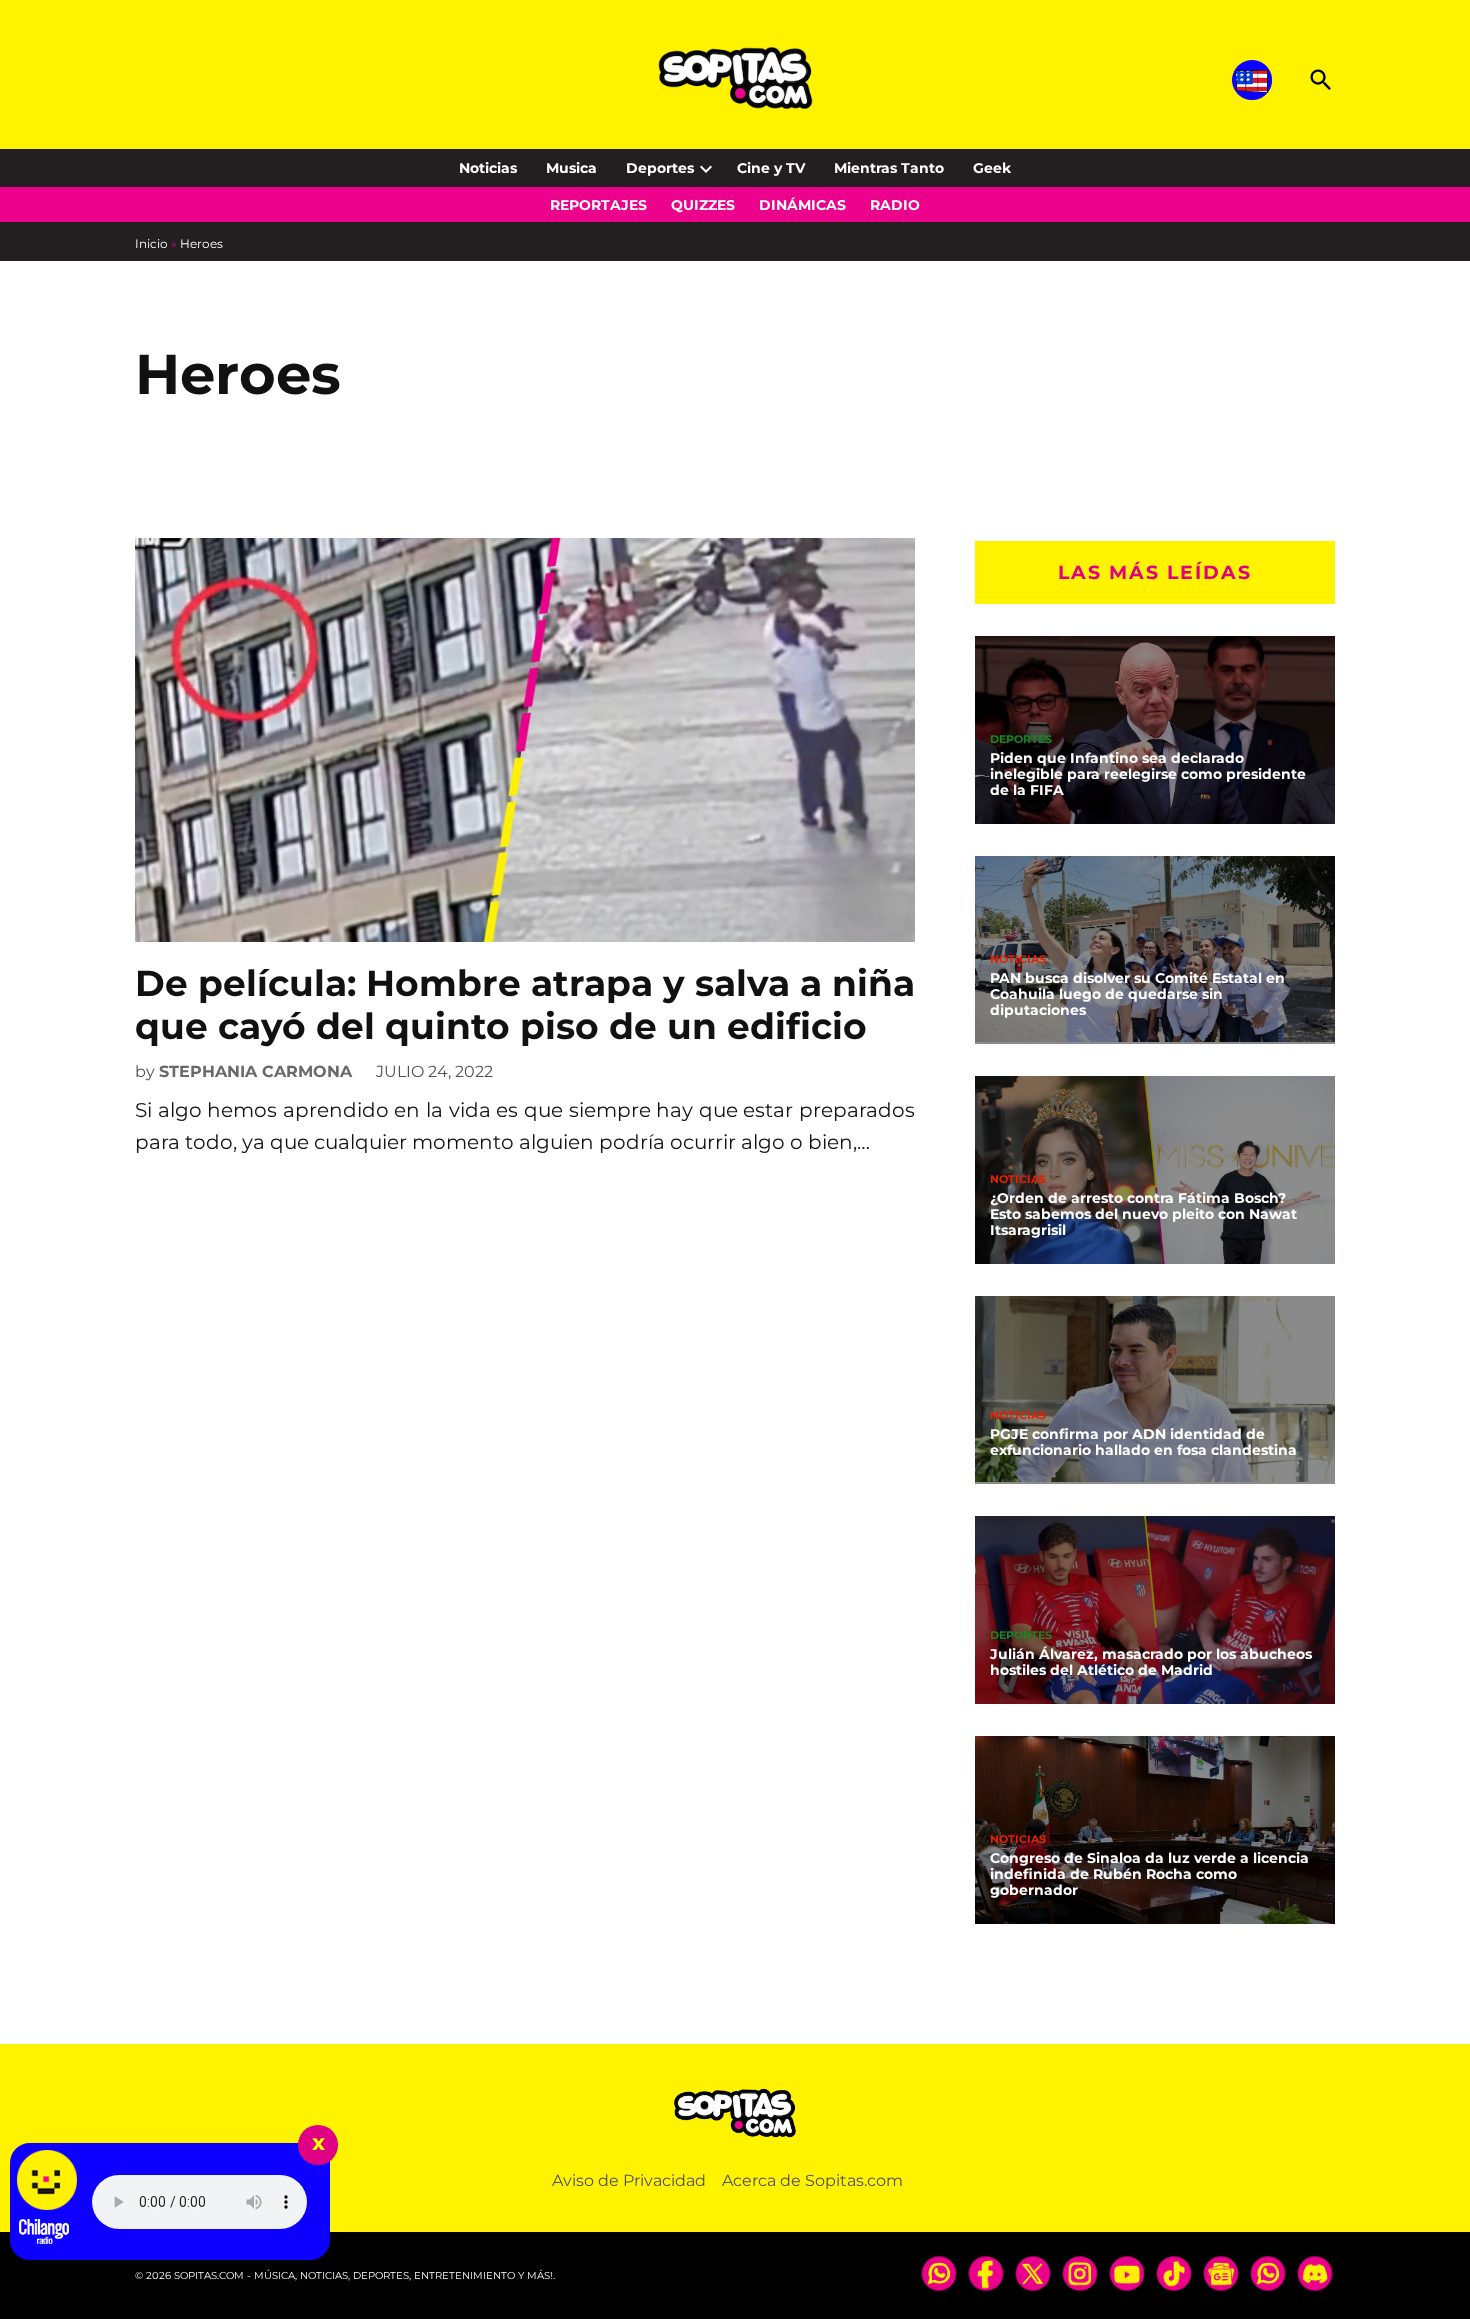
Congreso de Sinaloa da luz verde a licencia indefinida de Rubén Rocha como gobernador (1149, 1874)
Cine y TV (771, 168)
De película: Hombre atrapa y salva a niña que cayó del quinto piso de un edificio (525, 1004)
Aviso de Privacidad (629, 2180)
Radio (895, 205)
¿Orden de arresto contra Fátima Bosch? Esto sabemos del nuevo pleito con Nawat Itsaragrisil (1143, 1214)
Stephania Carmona (255, 1071)
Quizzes (703, 205)
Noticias (488, 168)
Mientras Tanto (889, 168)
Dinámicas (802, 205)
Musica (571, 168)
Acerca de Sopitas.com (812, 2180)
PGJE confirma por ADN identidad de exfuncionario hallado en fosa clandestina (1143, 1442)
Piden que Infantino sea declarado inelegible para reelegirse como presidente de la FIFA (1148, 774)
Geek (992, 168)
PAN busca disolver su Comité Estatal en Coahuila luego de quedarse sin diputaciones (1137, 994)
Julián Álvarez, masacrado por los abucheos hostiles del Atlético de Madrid (1151, 1662)
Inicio (151, 243)
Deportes (660, 168)
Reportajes (598, 205)
